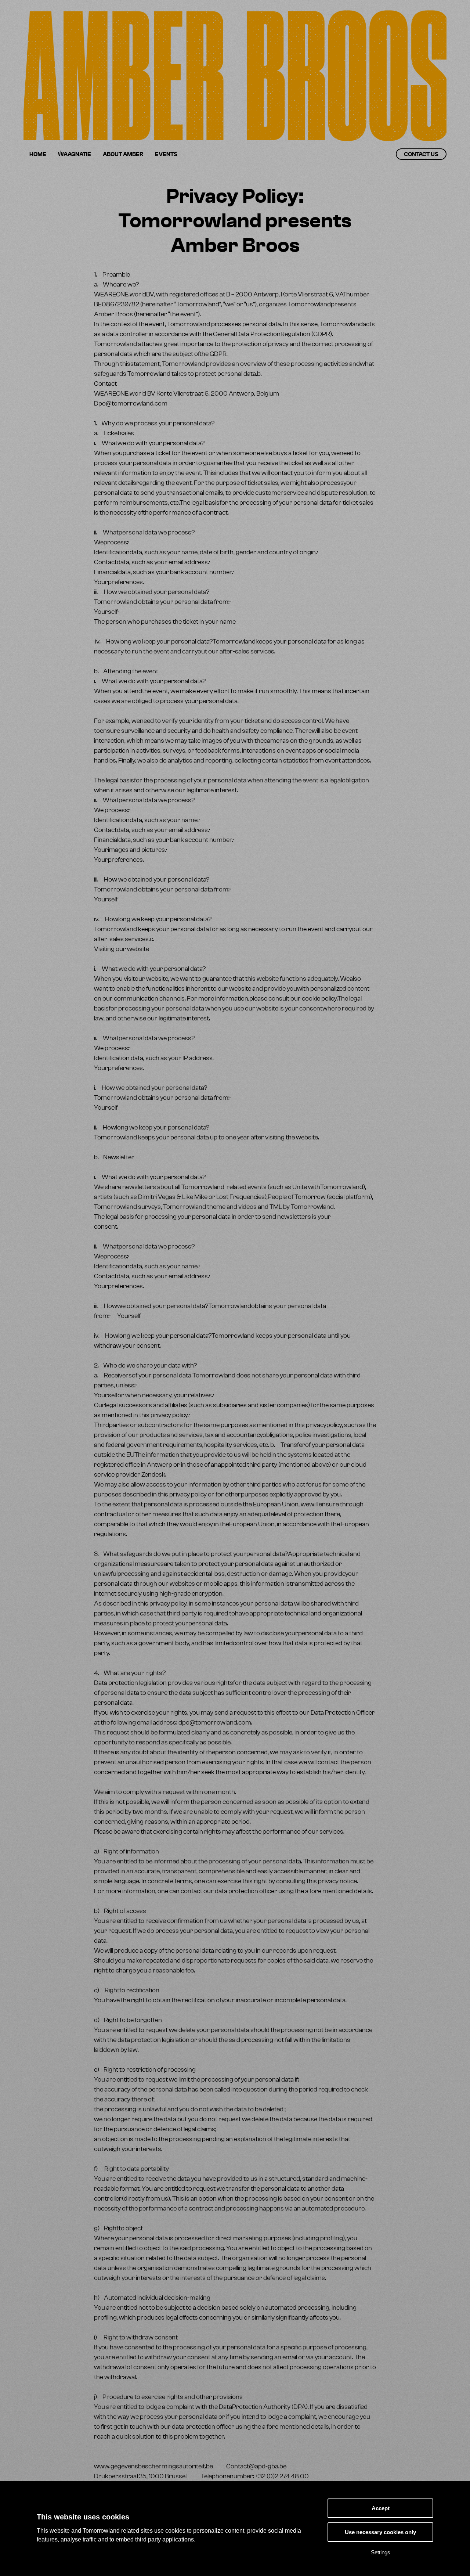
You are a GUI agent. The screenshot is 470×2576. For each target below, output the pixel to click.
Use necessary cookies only (380, 2532)
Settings (381, 2552)
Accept (381, 2508)
